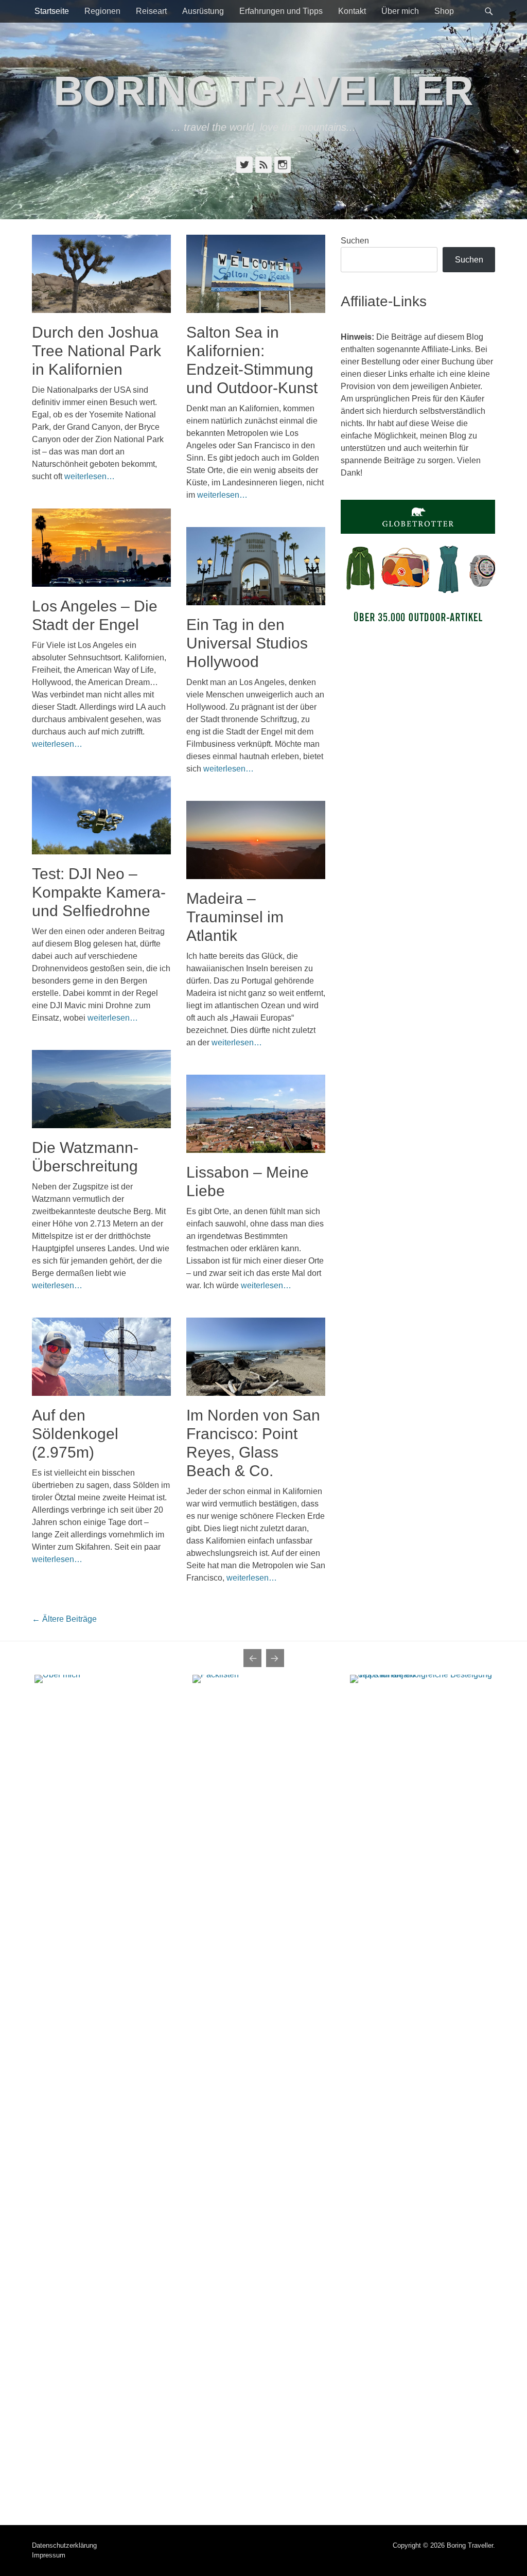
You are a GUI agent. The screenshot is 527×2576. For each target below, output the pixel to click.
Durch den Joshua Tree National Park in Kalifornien (96, 351)
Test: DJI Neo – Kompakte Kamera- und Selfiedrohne (99, 892)
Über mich (400, 11)
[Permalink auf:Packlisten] (264, 2061)
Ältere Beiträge (64, 1619)
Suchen (355, 241)
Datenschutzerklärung (64, 2545)
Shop (444, 11)
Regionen (102, 11)
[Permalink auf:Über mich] (106, 2061)
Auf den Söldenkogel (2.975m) (75, 1434)
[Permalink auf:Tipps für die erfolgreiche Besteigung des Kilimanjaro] (421, 2061)
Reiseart (151, 11)
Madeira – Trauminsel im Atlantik (235, 917)
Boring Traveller (263, 91)
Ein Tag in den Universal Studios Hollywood (247, 643)
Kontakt (352, 11)
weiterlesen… (90, 476)
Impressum (49, 2555)
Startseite (52, 11)
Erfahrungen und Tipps (281, 11)
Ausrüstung (203, 11)
